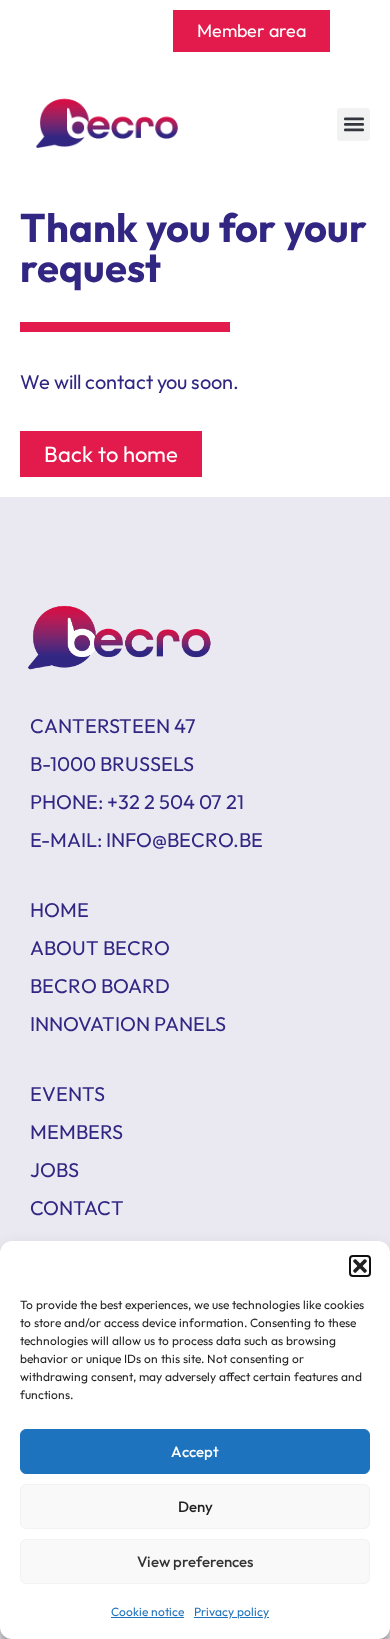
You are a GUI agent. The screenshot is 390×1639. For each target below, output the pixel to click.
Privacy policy (231, 1611)
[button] (360, 1266)
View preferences (195, 1561)
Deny (195, 1506)
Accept (195, 1451)
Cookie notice (147, 1611)
